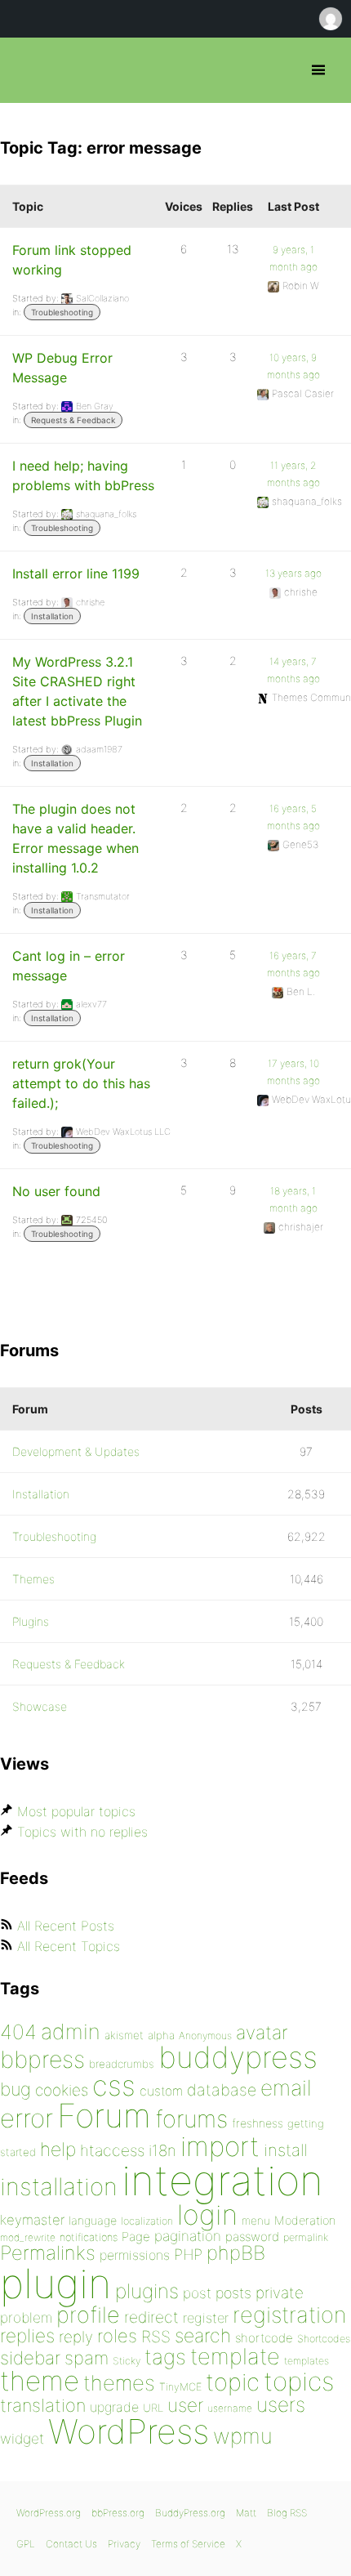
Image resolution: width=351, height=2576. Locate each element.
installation (59, 2186)
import (220, 2146)
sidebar (30, 2357)
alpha (161, 2035)
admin (71, 2031)
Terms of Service (188, 2544)
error (27, 2118)
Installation (52, 616)
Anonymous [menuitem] (330, 19)
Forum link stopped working (72, 260)
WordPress (129, 2431)
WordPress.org (49, 2513)
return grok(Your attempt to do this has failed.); (81, 1083)
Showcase (40, 1706)
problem (26, 2317)
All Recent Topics (69, 1946)
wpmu (243, 2436)
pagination (188, 2236)
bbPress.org (27, 70)
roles (117, 2336)
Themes (33, 1579)
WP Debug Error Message (62, 368)
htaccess (112, 2150)
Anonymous (205, 2036)
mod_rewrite (28, 2237)
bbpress (42, 2059)
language (93, 2220)
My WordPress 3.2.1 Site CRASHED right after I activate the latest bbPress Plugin (77, 691)
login (207, 2214)
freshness (258, 2123)
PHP (188, 2254)
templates (307, 2361)
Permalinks (48, 2253)
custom (161, 2091)
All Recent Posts (66, 1926)
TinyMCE (180, 2387)
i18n (162, 2151)
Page (136, 2237)
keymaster (32, 2220)
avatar (262, 2033)
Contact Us (71, 2544)
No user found (56, 1191)
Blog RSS (287, 2513)
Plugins (31, 1621)
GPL (26, 2544)
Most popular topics (76, 1811)
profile (88, 2315)
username (230, 2408)
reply (76, 2337)
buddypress (238, 2057)
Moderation (305, 2220)
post (197, 2293)
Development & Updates (76, 1451)
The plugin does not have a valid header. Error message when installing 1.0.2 (76, 838)
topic (233, 2382)
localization (147, 2221)
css (114, 2085)
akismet (124, 2035)
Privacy (124, 2544)
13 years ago (293, 573)
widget (22, 2438)
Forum (104, 2116)
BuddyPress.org (190, 2513)
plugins (147, 2291)
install (285, 2150)
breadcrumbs (122, 2064)
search (203, 2336)
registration (289, 2315)
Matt (246, 2513)
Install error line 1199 (76, 574)
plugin (56, 2284)
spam (87, 2358)
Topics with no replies (82, 1832)
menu (256, 2221)
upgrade (114, 2407)
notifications (89, 2237)
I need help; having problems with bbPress (83, 475)
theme (40, 2381)
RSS (156, 2337)
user (185, 2405)
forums (191, 2119)
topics (299, 2382)
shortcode (264, 2338)
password (252, 2237)
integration (222, 2180)
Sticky (127, 2361)
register (206, 2318)
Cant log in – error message (69, 966)
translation (43, 2405)
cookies (62, 2090)
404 (18, 2032)
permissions (135, 2255)
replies (27, 2335)
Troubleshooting (62, 312)
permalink (306, 2237)
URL (153, 2408)
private (280, 2293)
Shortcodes (324, 2339)
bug (16, 2089)
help (58, 2150)
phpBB (236, 2253)
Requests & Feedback (73, 420)
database (222, 2090)
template (235, 2357)
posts (233, 2293)
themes (119, 2383)
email (286, 2087)
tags (165, 2357)
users (281, 2404)
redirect (151, 2317)
